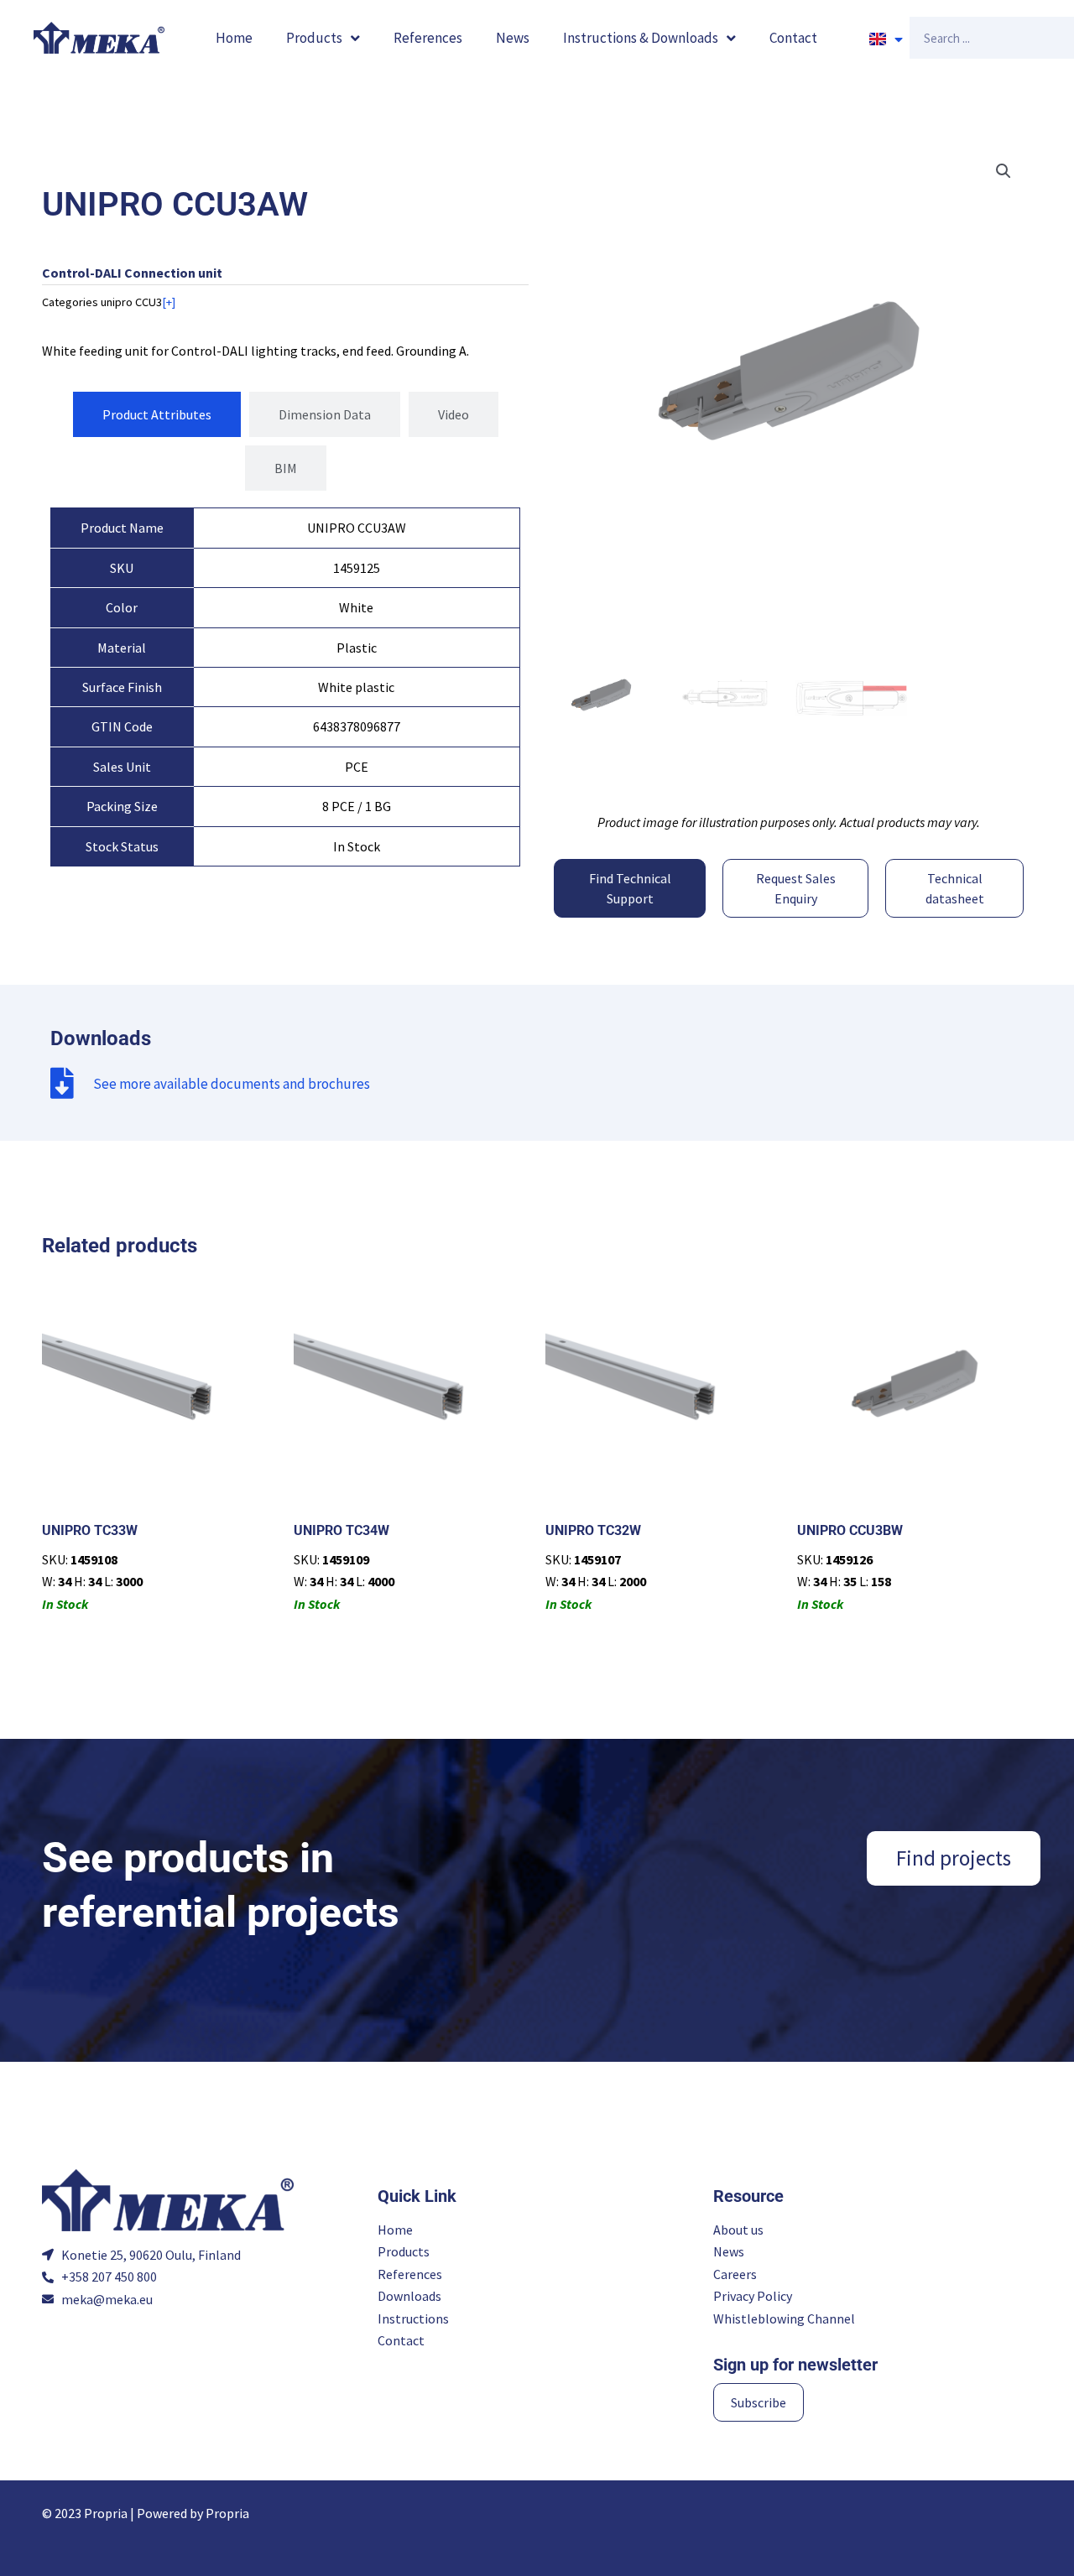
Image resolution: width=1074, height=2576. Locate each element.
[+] (169, 302)
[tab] (157, 414)
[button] (1004, 171)
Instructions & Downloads (641, 38)
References (428, 38)
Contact (793, 38)
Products (314, 38)
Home (234, 38)
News (513, 38)
